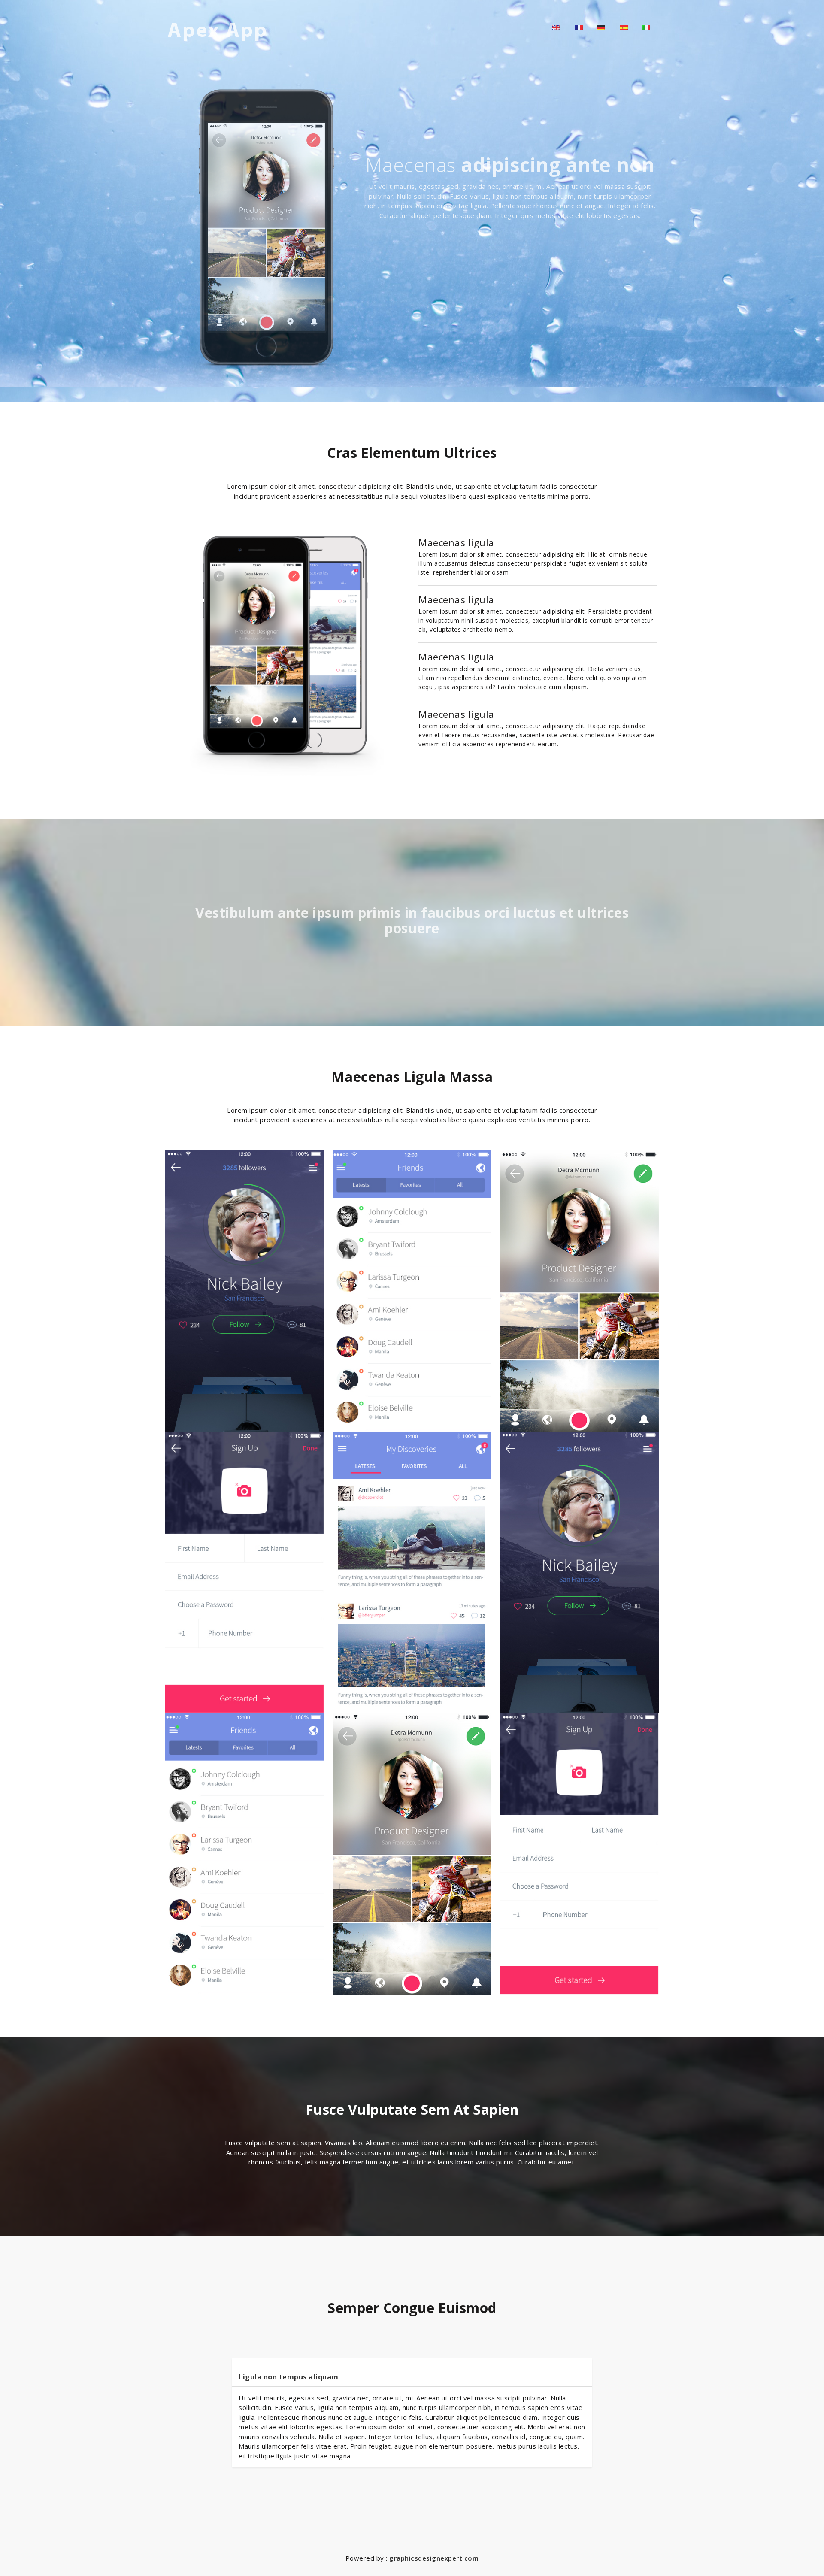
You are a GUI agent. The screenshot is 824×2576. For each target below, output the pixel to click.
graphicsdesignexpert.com (434, 2558)
